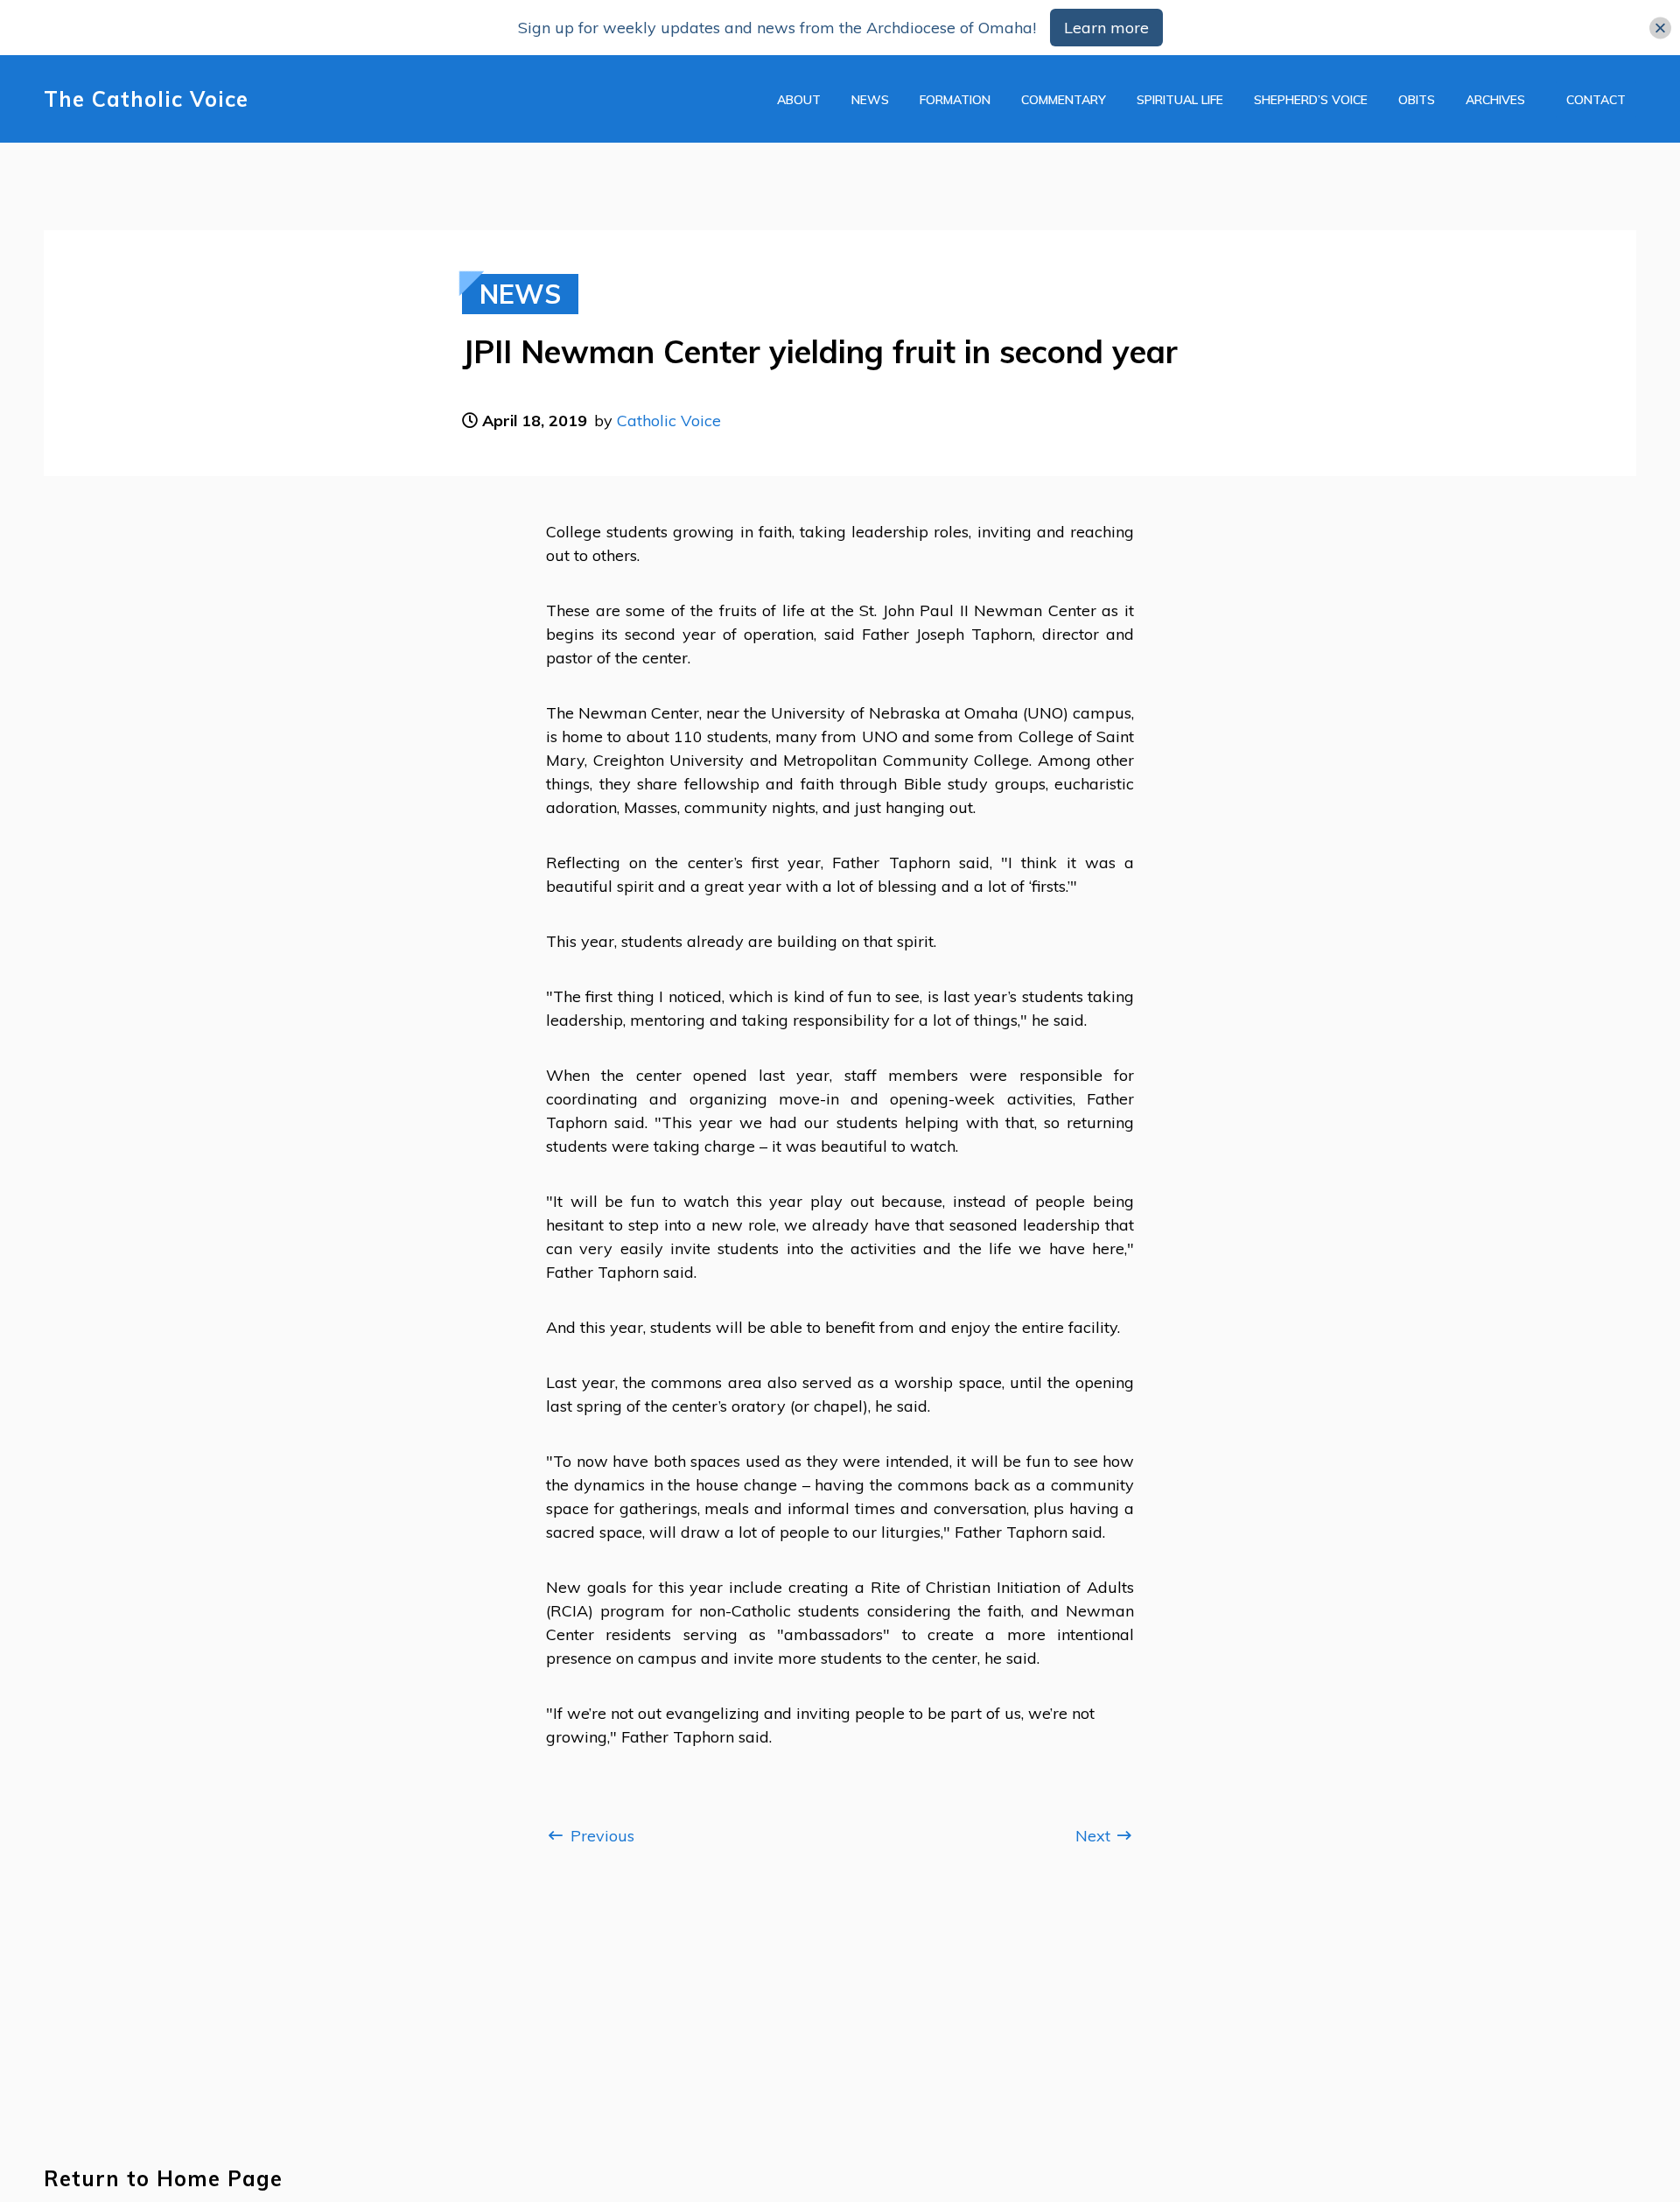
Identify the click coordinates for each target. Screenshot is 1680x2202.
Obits (1417, 100)
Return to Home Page (163, 2179)
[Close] (1660, 28)
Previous (600, 1836)
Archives (1495, 100)
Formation (955, 100)
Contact (1596, 100)
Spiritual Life (1180, 100)
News (870, 100)
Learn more (1106, 28)
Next (1095, 1836)
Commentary (1064, 100)
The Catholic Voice (146, 99)
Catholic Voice (669, 421)
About (799, 100)
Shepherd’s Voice (1311, 100)
